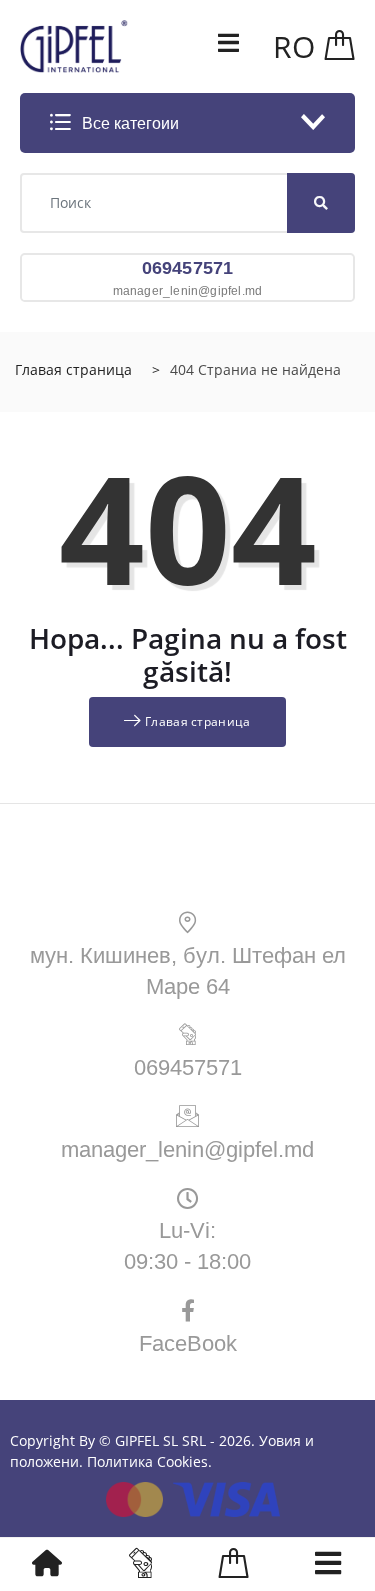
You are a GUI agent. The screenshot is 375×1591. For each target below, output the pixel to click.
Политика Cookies (147, 1461)
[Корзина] (340, 46)
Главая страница (73, 369)
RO (294, 46)
